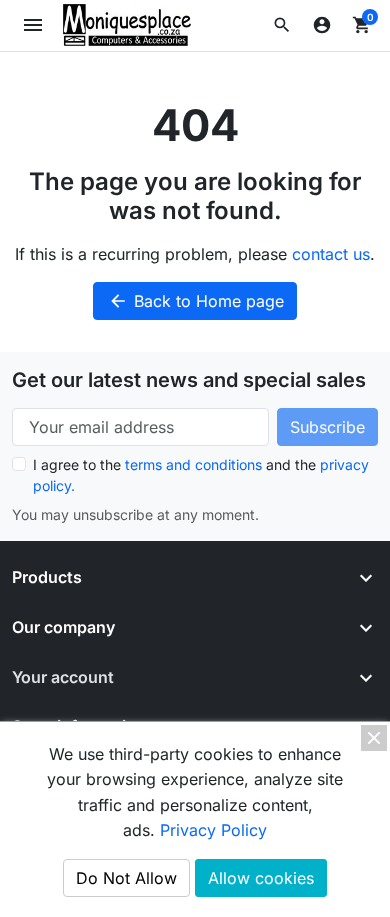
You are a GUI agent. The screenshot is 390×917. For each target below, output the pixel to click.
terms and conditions (193, 464)
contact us (331, 254)
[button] (282, 25)
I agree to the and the (201, 475)
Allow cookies (261, 878)
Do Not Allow (126, 878)
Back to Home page (196, 301)
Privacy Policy (213, 830)
